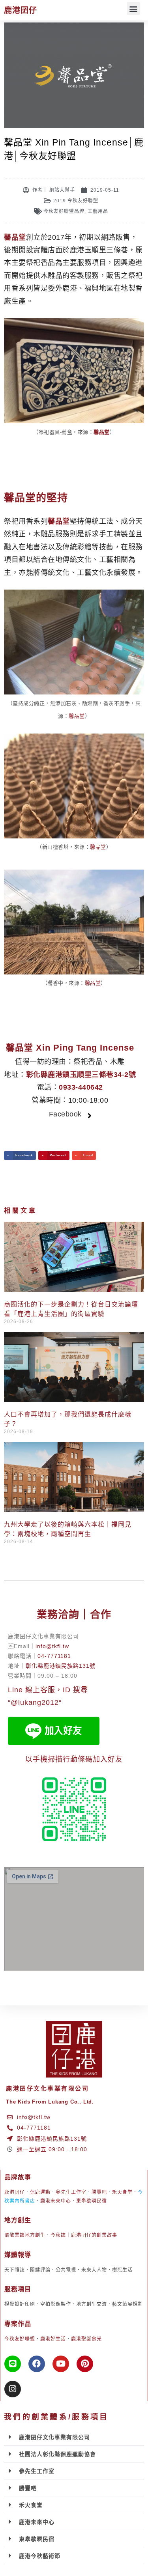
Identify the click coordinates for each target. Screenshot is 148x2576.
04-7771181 (54, 1656)
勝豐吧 (99, 2192)
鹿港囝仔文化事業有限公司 (54, 2437)
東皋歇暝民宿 (92, 2201)
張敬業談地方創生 (25, 2235)
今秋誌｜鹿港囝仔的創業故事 (84, 2235)
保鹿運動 (40, 2192)
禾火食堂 (122, 2192)
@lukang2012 (35, 1702)
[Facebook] (37, 2364)
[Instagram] (13, 2389)
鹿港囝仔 (21, 10)
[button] (133, 8)
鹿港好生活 (53, 2339)
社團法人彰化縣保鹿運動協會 (57, 2454)
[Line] (13, 2364)
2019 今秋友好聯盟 (76, 201)
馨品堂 (77, 716)
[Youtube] (61, 2364)
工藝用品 (98, 211)
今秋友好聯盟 (20, 2339)
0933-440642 (81, 1087)
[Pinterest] (85, 2364)
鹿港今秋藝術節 (40, 2556)
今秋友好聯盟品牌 (64, 211)
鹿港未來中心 (56, 2201)
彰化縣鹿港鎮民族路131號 (61, 1666)
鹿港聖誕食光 (86, 2339)
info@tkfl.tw (52, 1646)
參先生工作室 (71, 2192)
